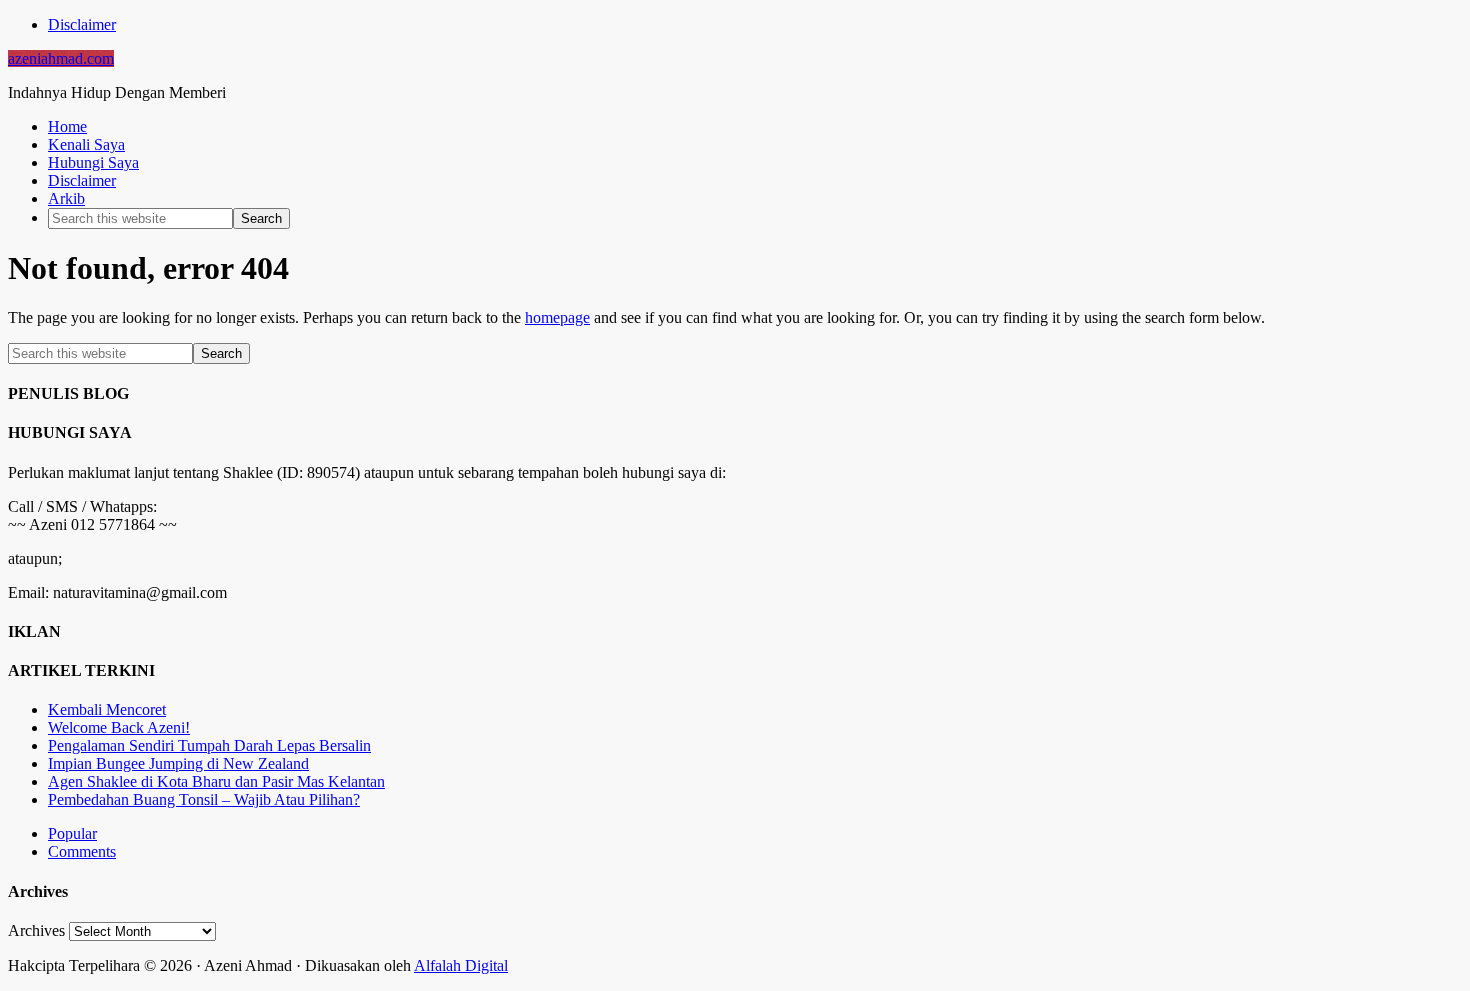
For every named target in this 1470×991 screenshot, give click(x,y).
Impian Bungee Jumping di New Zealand (178, 763)
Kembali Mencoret (107, 709)
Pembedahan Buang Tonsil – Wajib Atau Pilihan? (204, 799)
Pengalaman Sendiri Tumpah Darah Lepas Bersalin (209, 745)
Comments (82, 851)
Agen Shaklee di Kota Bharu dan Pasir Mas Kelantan (216, 781)
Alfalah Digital (461, 965)
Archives (36, 930)
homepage (557, 317)
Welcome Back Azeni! (119, 727)
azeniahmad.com (61, 58)
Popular (72, 833)
